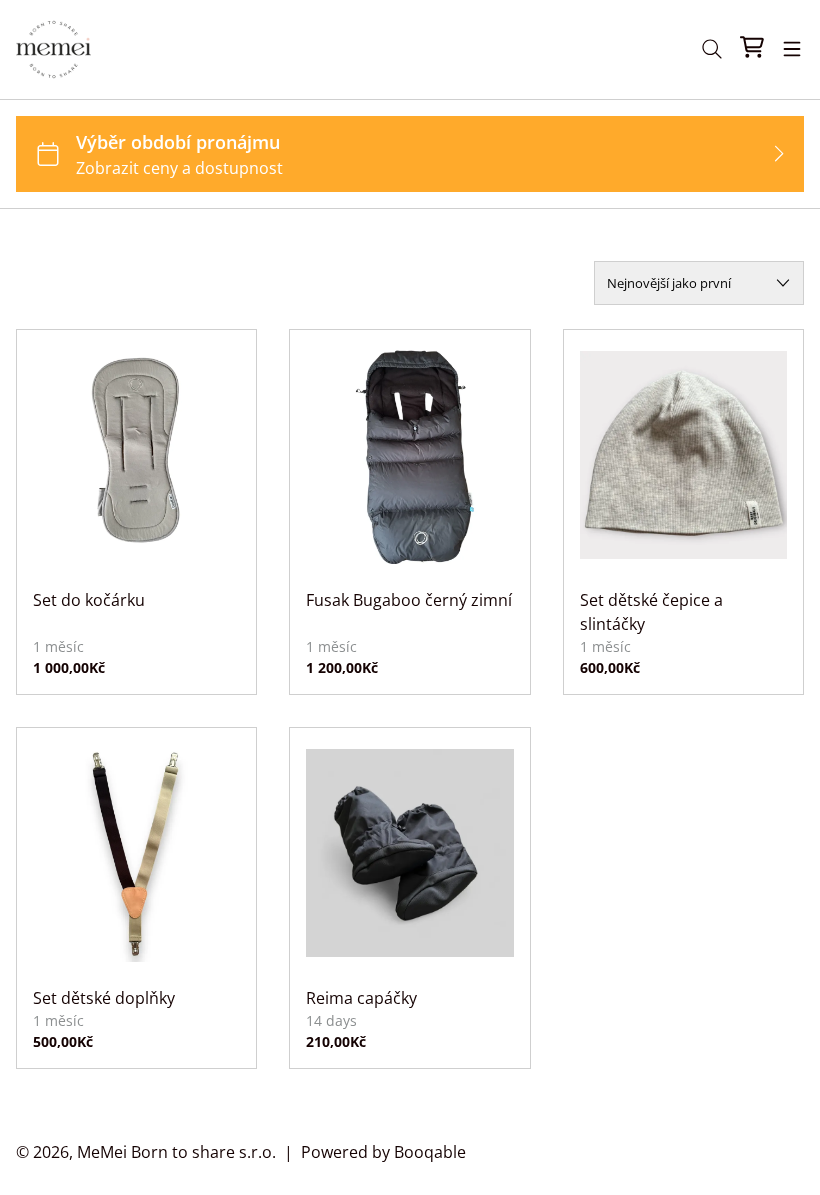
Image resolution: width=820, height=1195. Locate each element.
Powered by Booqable (383, 1152)
